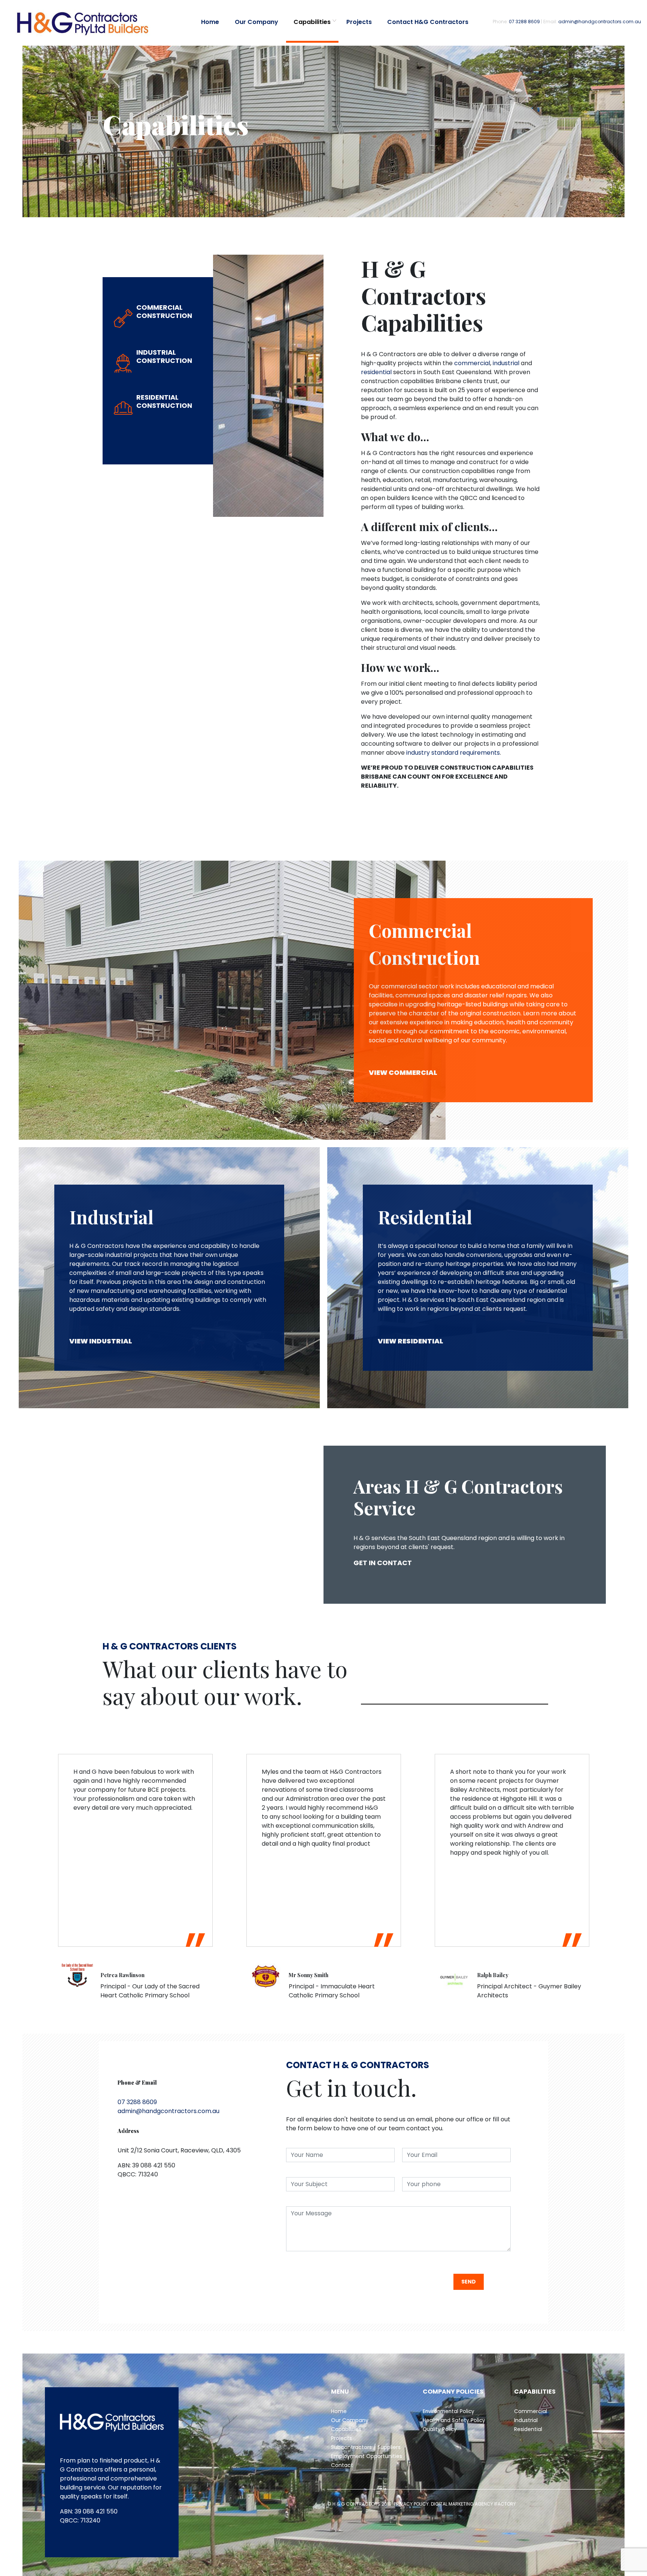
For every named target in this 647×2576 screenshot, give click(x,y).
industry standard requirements (453, 753)
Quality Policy (441, 2429)
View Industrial (101, 1341)
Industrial (526, 2420)
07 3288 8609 (524, 22)
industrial (506, 363)
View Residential (411, 1341)
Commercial (531, 2411)
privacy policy (411, 2504)
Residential (528, 2429)
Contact (342, 2465)
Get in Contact (383, 1563)
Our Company (256, 22)
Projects (359, 22)
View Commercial (403, 1072)
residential (376, 372)
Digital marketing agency (462, 2504)
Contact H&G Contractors (428, 22)
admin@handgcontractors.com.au (600, 22)
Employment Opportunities (367, 2456)
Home (210, 22)
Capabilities (312, 22)
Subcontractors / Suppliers (366, 2447)
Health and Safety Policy (454, 2420)
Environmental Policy (449, 2411)
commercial (472, 363)
